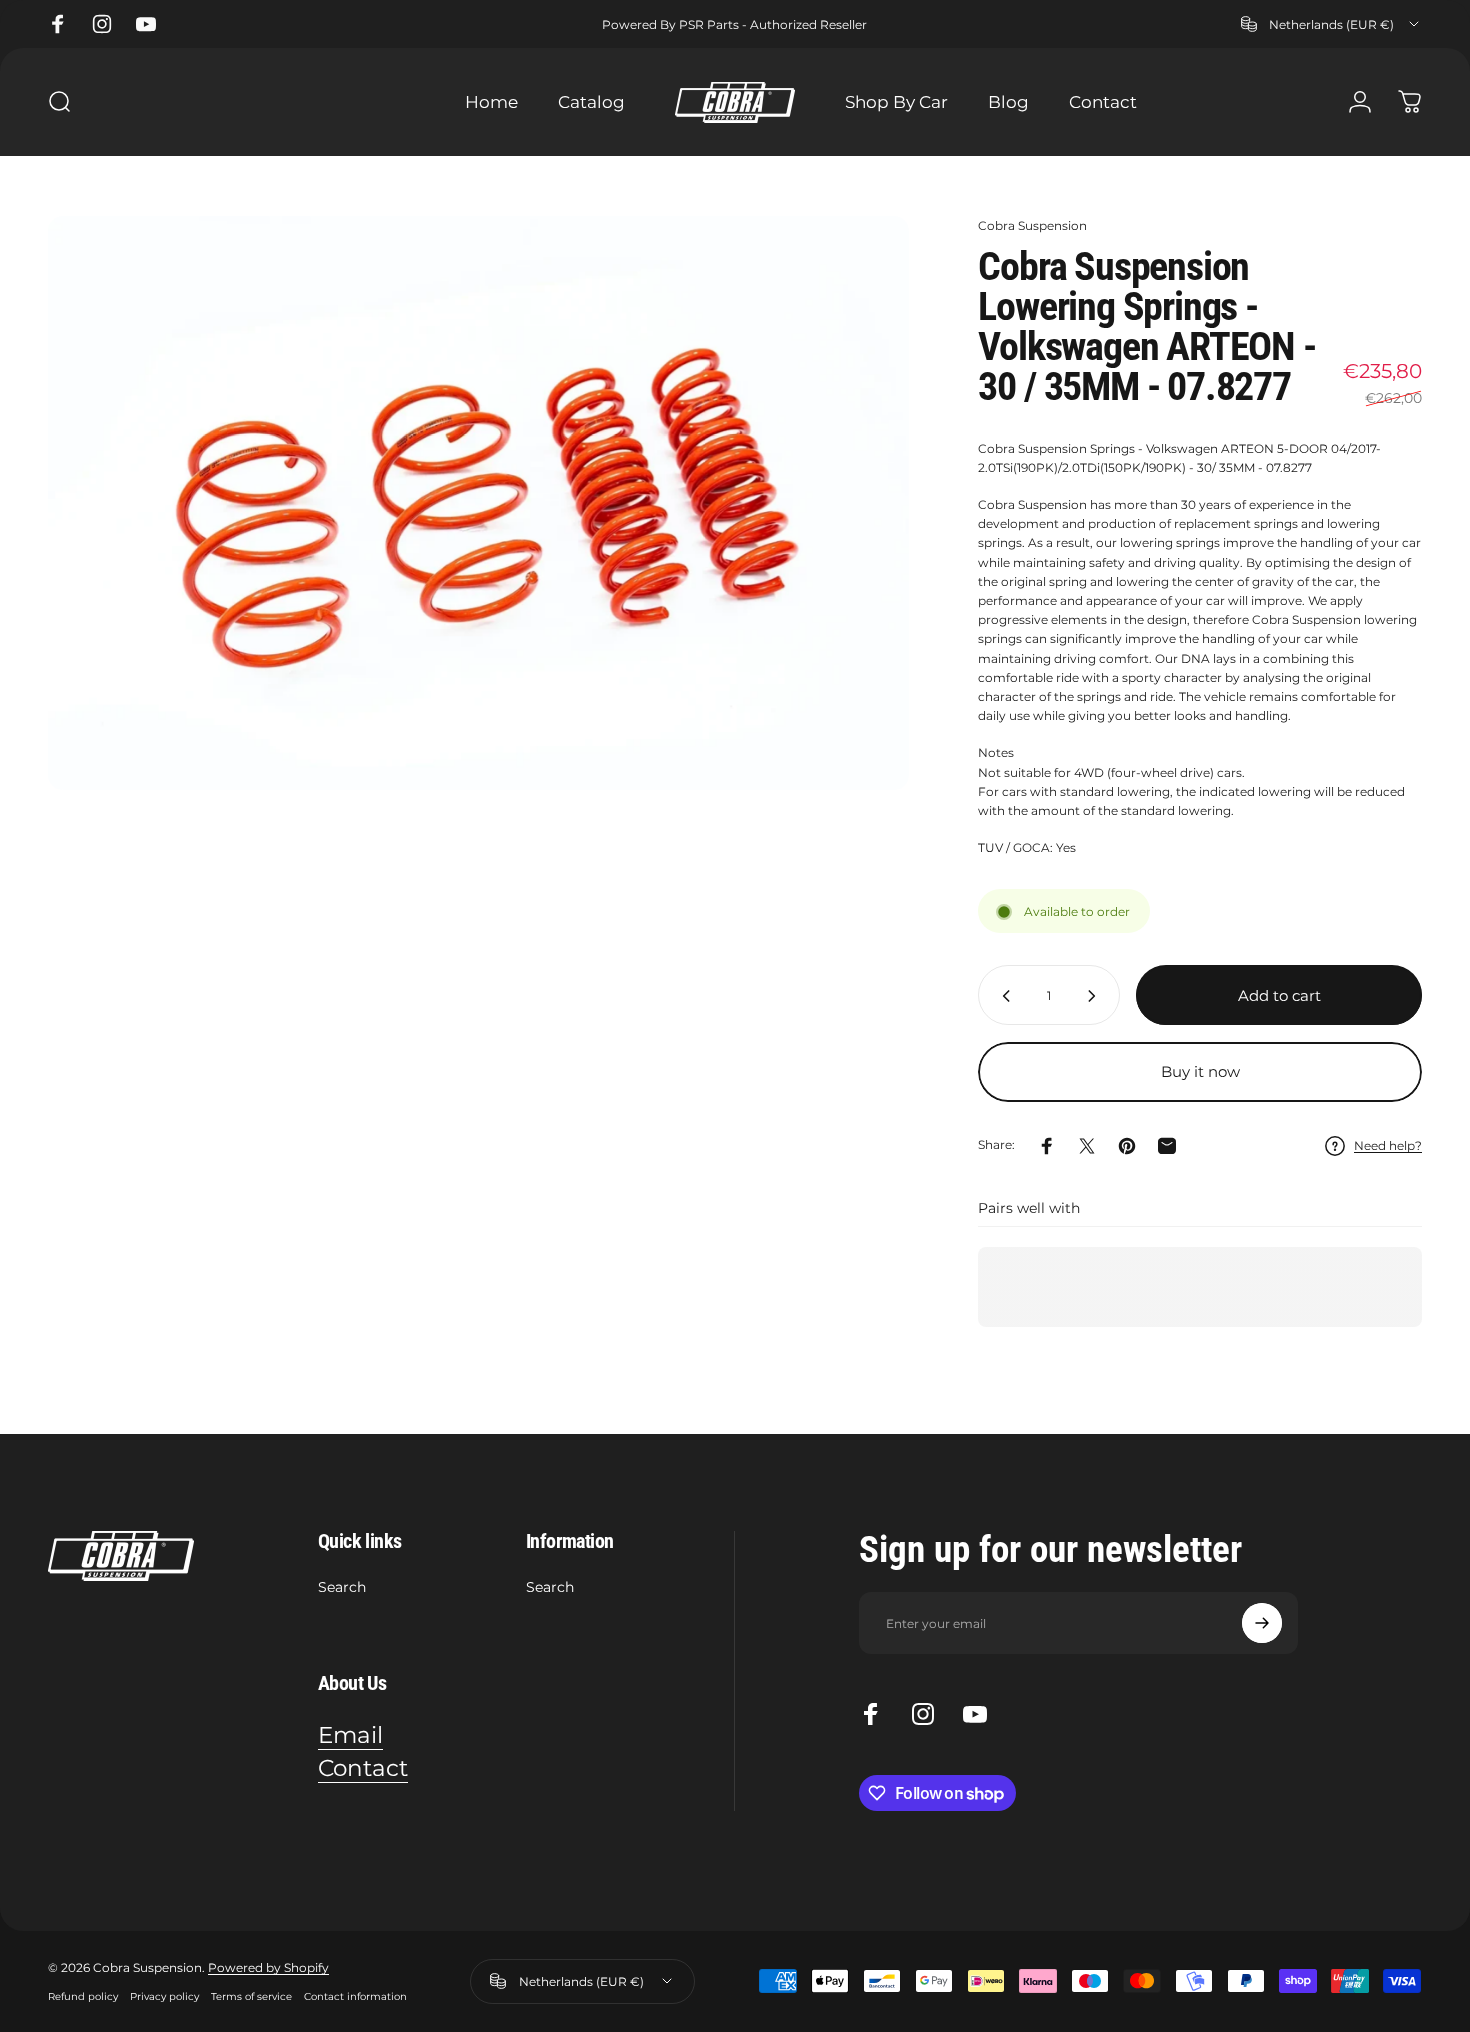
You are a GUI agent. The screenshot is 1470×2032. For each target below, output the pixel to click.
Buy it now (1200, 1071)
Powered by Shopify (268, 1967)
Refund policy (83, 1996)
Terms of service (251, 1996)
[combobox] (1331, 24)
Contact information (355, 1996)
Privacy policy (164, 1996)
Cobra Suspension (1032, 225)
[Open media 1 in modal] (478, 503)
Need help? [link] (1388, 1145)
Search (342, 1587)
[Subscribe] (1262, 1623)
